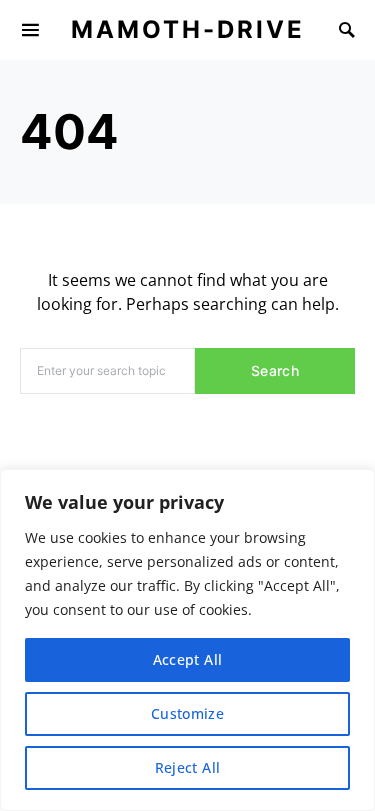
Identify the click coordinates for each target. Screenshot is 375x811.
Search (275, 370)
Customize (187, 713)
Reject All (188, 767)
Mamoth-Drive (188, 29)
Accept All (188, 659)
